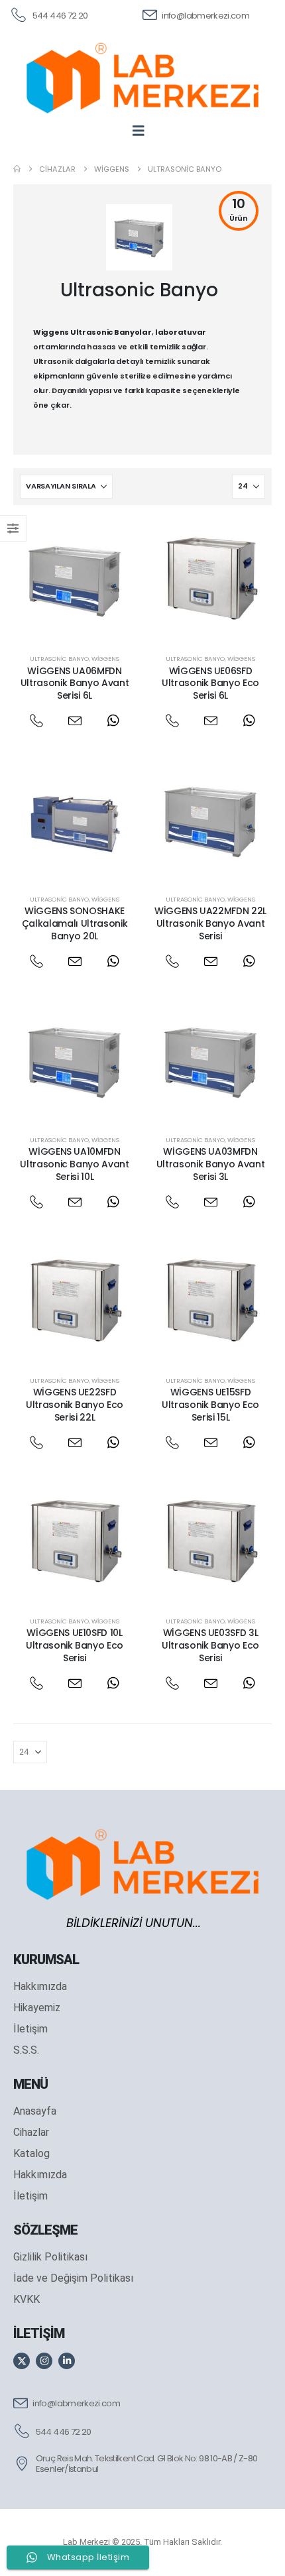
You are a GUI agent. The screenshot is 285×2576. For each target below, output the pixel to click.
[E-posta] (75, 721)
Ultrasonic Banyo (59, 659)
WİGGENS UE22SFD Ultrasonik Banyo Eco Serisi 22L (75, 1405)
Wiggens (105, 659)
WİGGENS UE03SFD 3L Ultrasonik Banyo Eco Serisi (210, 1645)
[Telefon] (36, 721)
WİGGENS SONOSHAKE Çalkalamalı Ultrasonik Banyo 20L (75, 923)
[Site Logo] (142, 78)
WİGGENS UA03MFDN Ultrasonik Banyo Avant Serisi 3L (210, 1164)
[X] (22, 2361)
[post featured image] (75, 580)
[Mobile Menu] (143, 131)
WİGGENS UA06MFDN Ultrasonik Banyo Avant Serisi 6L (75, 683)
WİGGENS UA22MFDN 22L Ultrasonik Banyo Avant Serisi (210, 923)
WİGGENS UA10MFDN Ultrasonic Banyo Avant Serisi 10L (74, 1164)
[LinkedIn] (67, 2361)
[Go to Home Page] (17, 169)
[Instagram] (44, 2361)
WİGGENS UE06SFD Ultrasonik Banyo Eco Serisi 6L (210, 683)
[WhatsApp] (113, 721)
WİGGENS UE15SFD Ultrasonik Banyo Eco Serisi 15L (210, 1405)
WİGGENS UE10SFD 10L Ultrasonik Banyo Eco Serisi (75, 1645)
